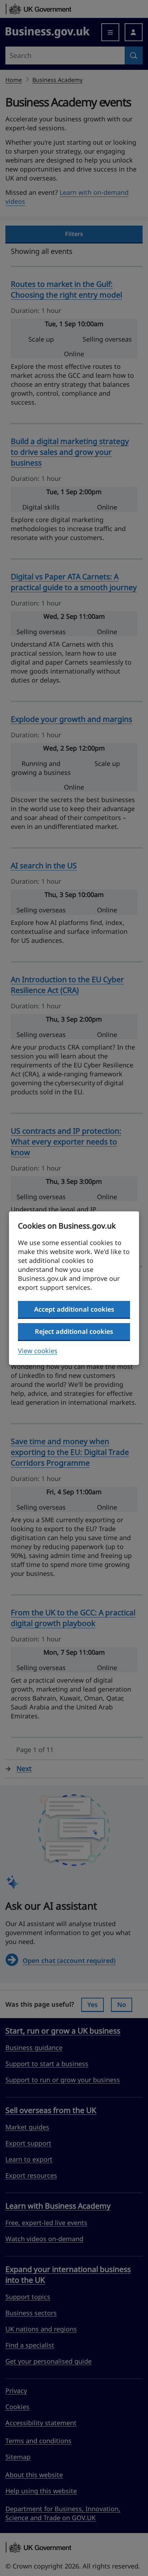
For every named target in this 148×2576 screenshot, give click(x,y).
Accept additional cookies (74, 1309)
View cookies (38, 1351)
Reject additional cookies (74, 1331)
